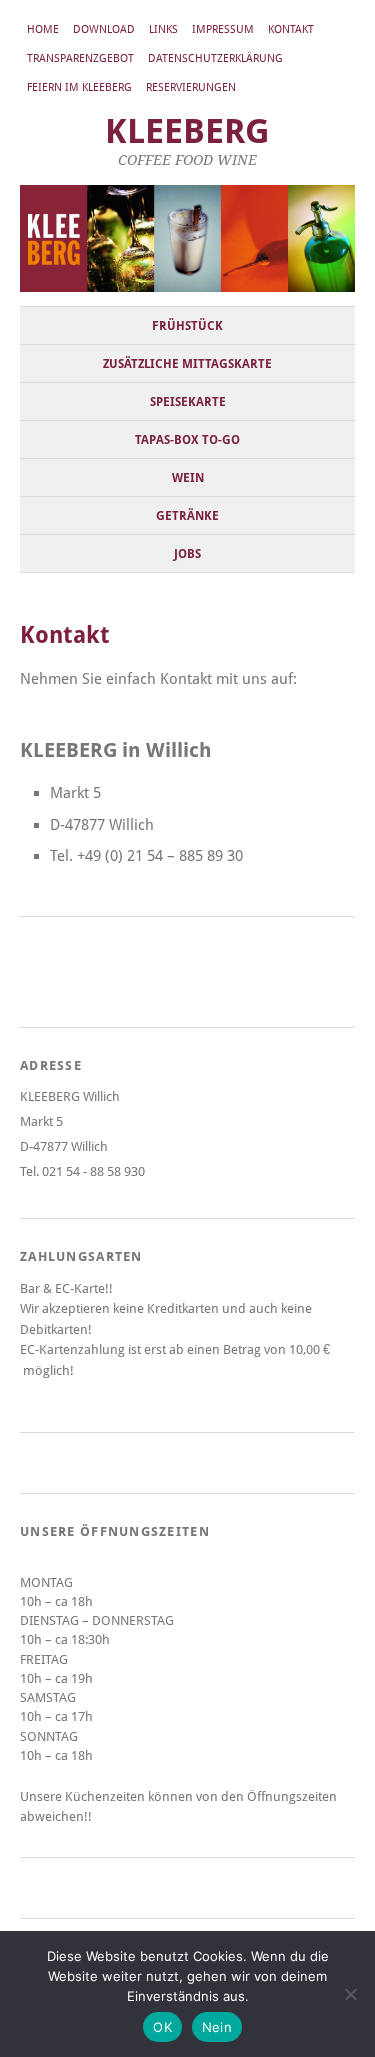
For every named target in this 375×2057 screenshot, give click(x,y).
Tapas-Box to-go (187, 440)
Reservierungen (191, 87)
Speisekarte (188, 402)
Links (163, 29)
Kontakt (291, 29)
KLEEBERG (187, 131)
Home (43, 29)
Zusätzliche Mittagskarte (187, 364)
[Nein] (350, 1994)
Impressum (223, 29)
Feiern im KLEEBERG (79, 87)
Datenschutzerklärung (215, 58)
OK (162, 2027)
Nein (217, 2027)
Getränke (187, 516)
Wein (188, 478)
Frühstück (187, 326)
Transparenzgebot (80, 58)
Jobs (187, 554)
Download (104, 29)
